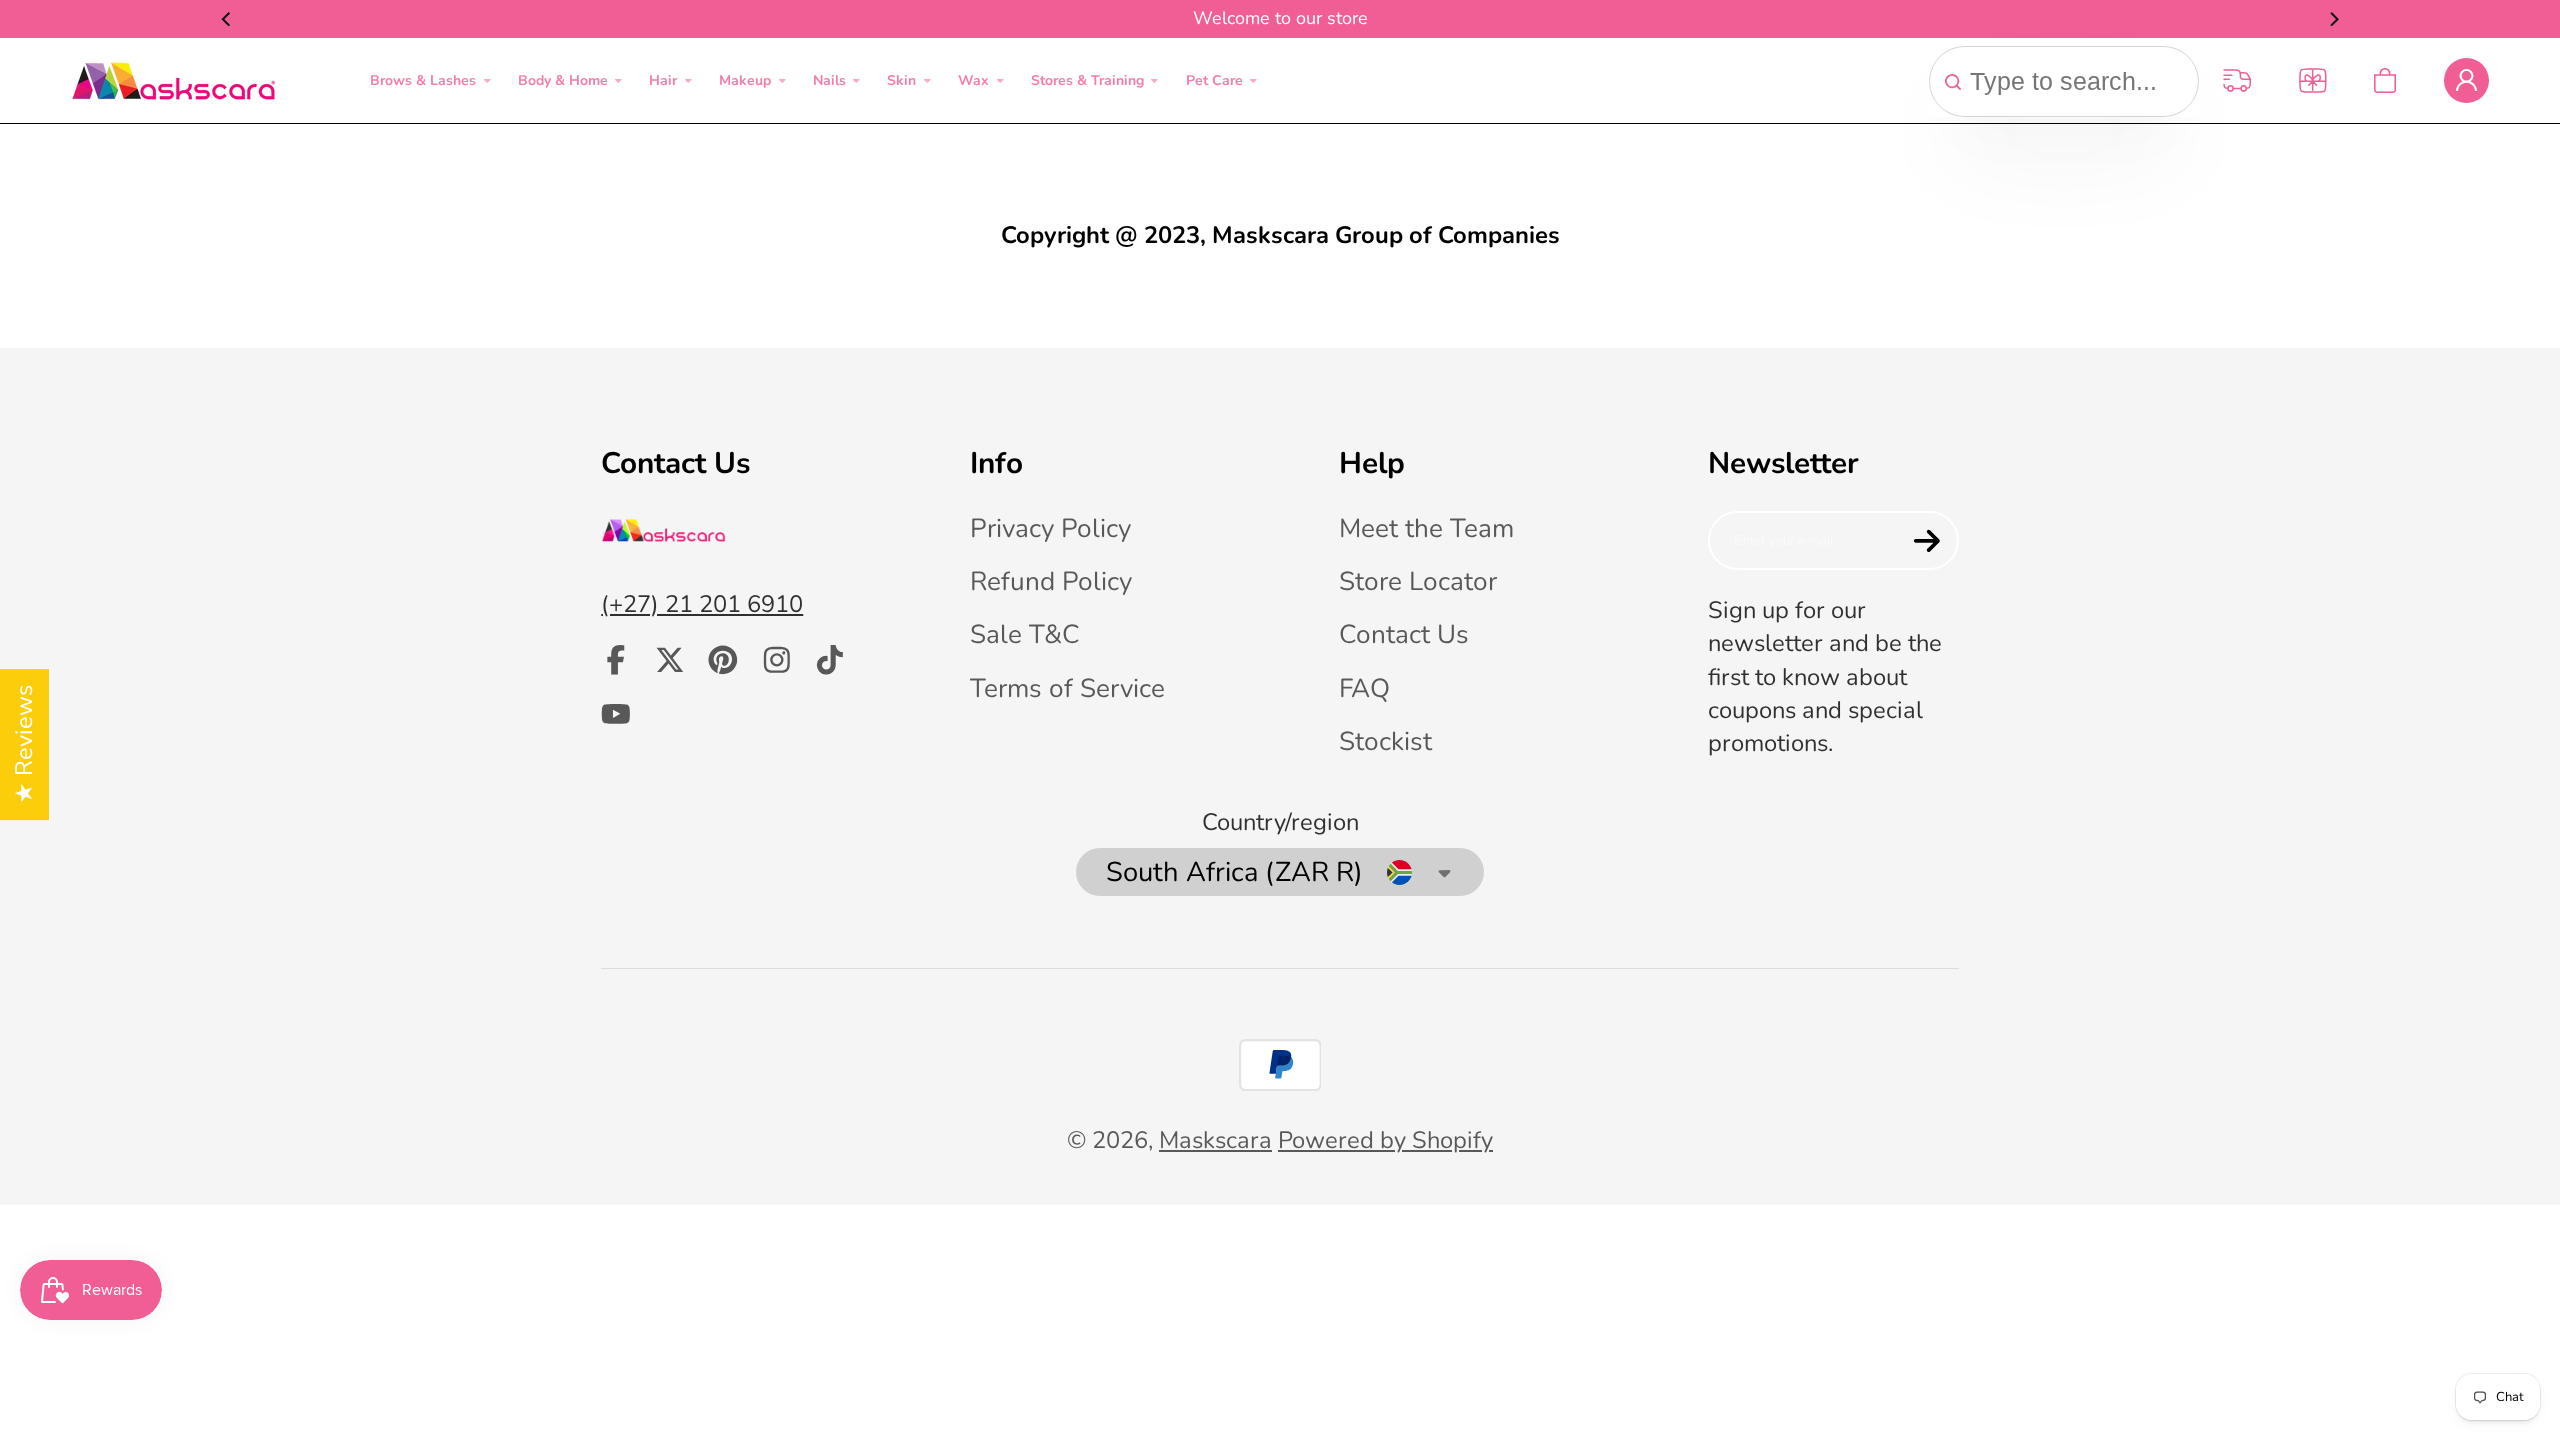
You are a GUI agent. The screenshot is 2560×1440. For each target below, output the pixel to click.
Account (2466, 80)
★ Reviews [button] (24, 744)
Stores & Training (1087, 80)
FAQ (1364, 688)
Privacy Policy (1050, 528)
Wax (973, 80)
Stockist (1385, 741)
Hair (663, 80)
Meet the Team (1426, 528)
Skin (901, 80)
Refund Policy (1051, 581)
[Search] (1953, 82)
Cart (2385, 80)
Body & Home (563, 80)
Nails (829, 80)
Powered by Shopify (1385, 1140)
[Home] (173, 81)
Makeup (745, 80)
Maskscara (1215, 1140)
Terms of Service (1067, 688)
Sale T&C (1025, 634)
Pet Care (1214, 80)
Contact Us (1404, 634)
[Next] (2333, 19)
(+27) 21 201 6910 (702, 604)
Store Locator (1418, 581)
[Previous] (227, 19)
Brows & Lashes (423, 80)
